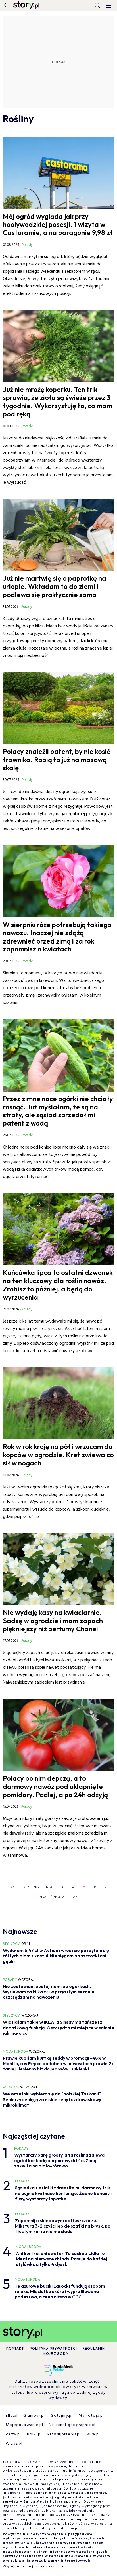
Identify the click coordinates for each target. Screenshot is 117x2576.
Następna (52, 1897)
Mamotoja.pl (91, 2416)
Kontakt (15, 2348)
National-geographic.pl (72, 2425)
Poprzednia (38, 1887)
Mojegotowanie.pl (24, 2425)
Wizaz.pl (14, 2444)
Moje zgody (56, 2354)
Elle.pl (12, 2416)
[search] (97, 5)
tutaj (61, 2567)
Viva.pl (93, 2434)
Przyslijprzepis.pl (64, 2434)
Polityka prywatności (53, 2348)
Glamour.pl (34, 2416)
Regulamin (94, 2348)
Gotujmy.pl (62, 2416)
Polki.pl (35, 2434)
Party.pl (13, 2434)
